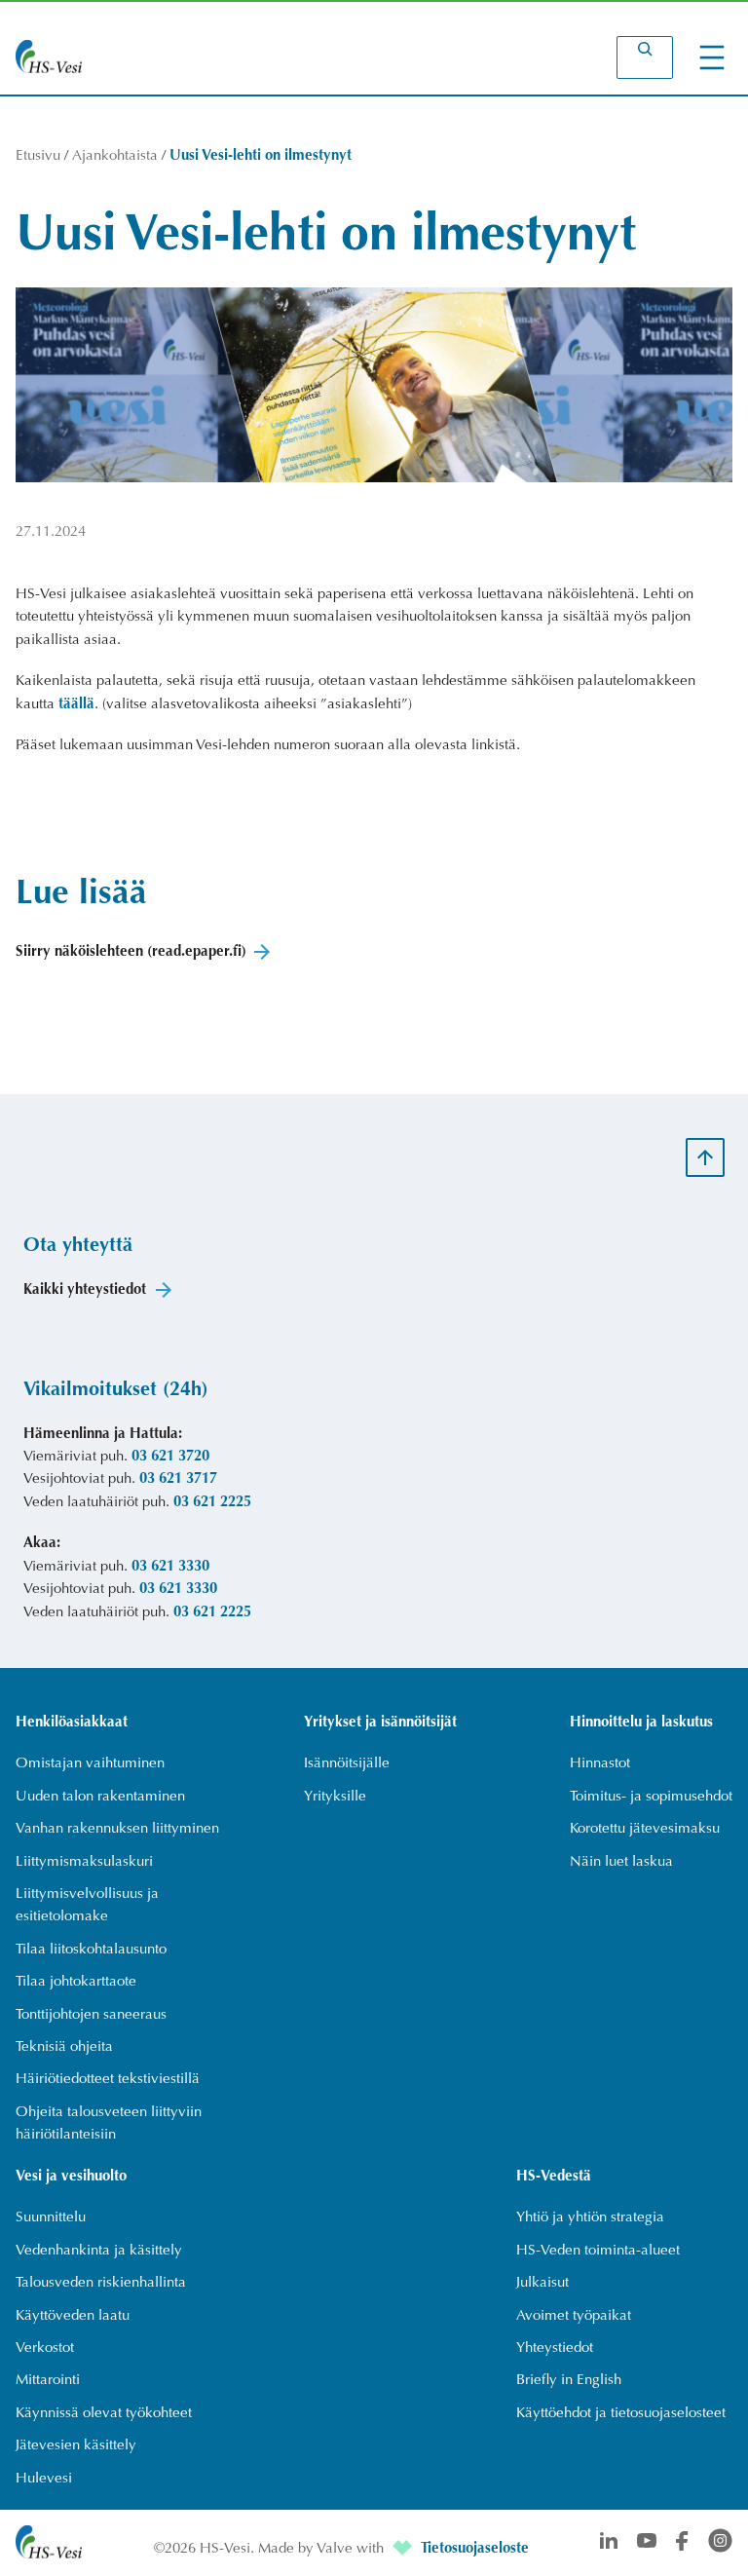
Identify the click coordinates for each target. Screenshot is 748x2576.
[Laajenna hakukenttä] (645, 57)
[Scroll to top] (705, 1157)
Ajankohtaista (115, 156)
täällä (76, 705)
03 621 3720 (170, 1457)
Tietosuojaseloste (475, 2549)
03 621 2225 (212, 1503)
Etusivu (38, 156)
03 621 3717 (178, 1479)
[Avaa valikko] (712, 57)
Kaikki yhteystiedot (85, 1290)
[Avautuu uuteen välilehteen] (404, 2549)
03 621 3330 (170, 1567)
